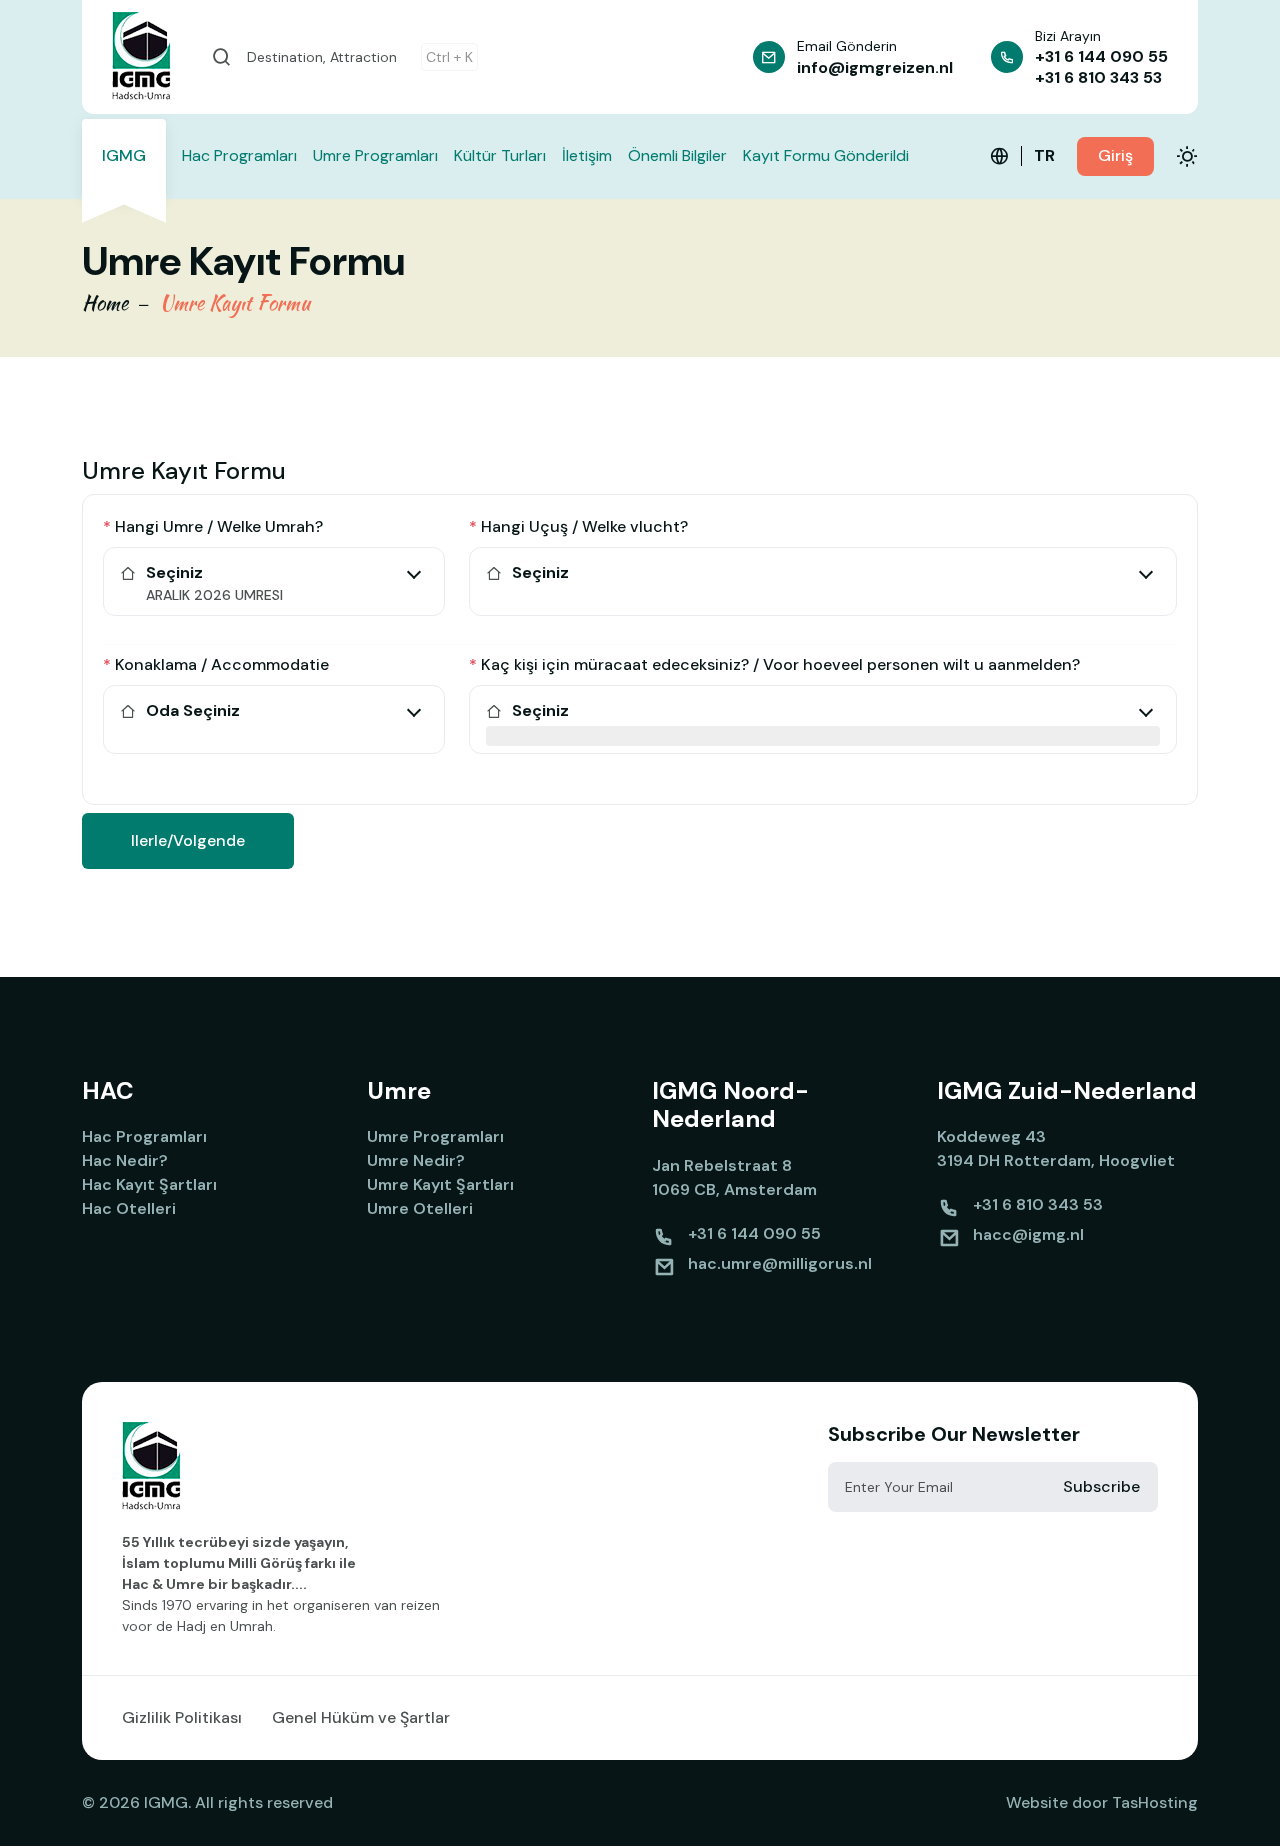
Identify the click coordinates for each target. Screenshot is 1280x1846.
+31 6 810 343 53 (1098, 77)
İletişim (587, 155)
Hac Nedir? (125, 1160)
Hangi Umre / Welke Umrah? (213, 526)
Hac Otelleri (129, 1208)
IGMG (124, 155)
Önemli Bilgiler (677, 155)
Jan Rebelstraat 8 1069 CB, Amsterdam (734, 1177)
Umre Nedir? (416, 1160)
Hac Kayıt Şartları (149, 1184)
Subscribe (1101, 1486)
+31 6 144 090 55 (1101, 56)
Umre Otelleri (420, 1208)
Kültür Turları (500, 155)
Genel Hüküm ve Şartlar (361, 1717)
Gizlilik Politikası (182, 1717)
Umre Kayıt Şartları (440, 1184)
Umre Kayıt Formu (235, 302)
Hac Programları (239, 155)
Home (105, 302)
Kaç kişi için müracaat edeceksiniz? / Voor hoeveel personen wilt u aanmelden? (774, 664)
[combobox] (274, 598)
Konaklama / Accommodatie (216, 664)
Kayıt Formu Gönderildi (826, 155)
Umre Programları (375, 155)
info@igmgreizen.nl (875, 67)
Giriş (1115, 155)
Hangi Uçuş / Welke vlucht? (578, 526)
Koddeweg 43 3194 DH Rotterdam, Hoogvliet (1056, 1148)
